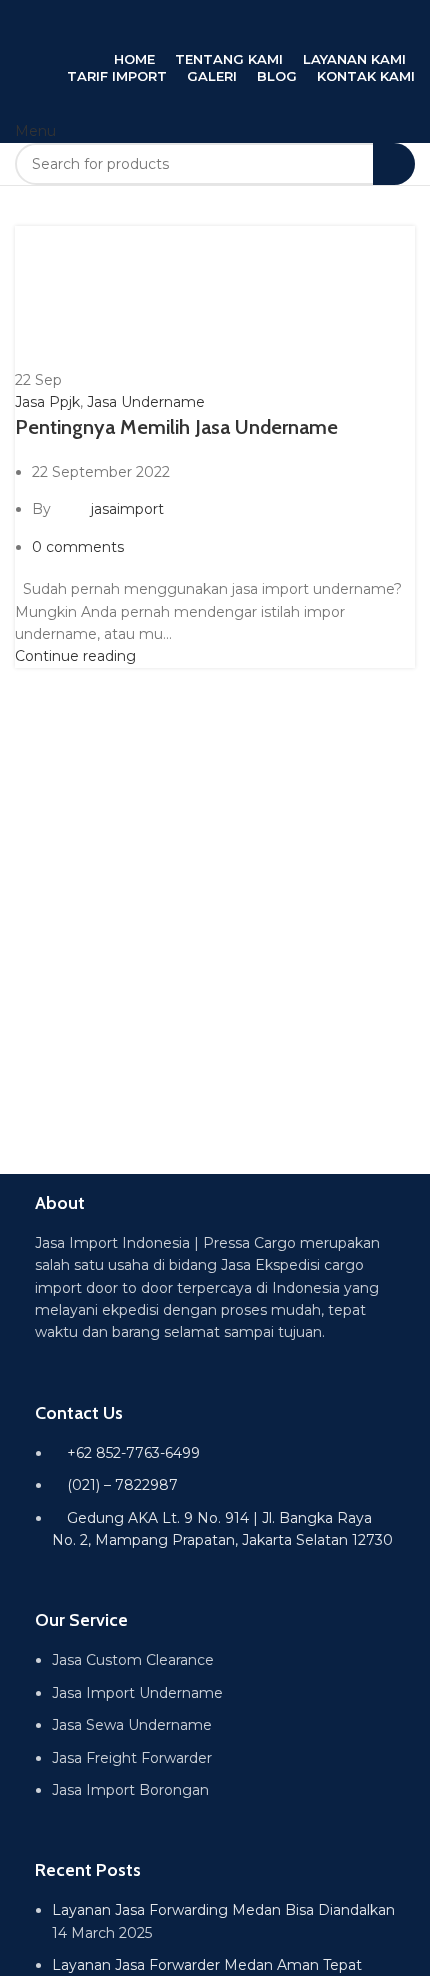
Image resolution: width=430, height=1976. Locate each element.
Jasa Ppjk (47, 402)
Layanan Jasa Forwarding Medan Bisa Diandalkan (223, 1910)
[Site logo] (215, 23)
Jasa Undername (146, 402)
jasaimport (127, 509)
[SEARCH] (394, 164)
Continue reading (75, 656)
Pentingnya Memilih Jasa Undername (176, 427)
